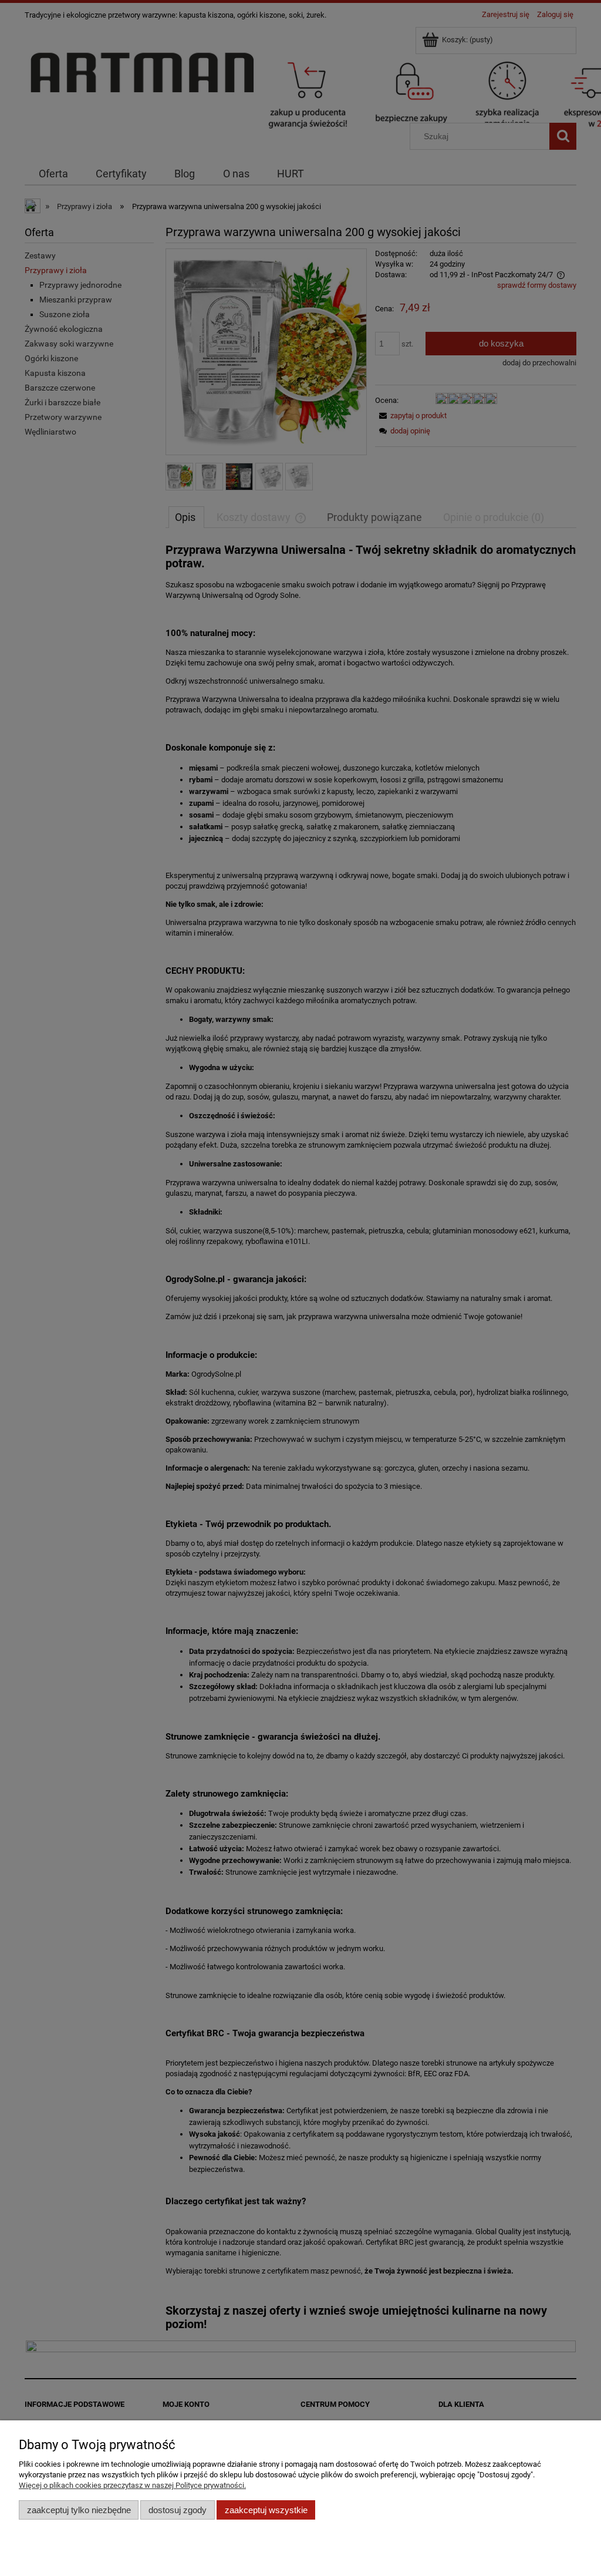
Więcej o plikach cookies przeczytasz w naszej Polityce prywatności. (132, 2485)
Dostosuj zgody (178, 2510)
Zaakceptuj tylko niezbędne (79, 2510)
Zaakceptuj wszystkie (266, 2510)
